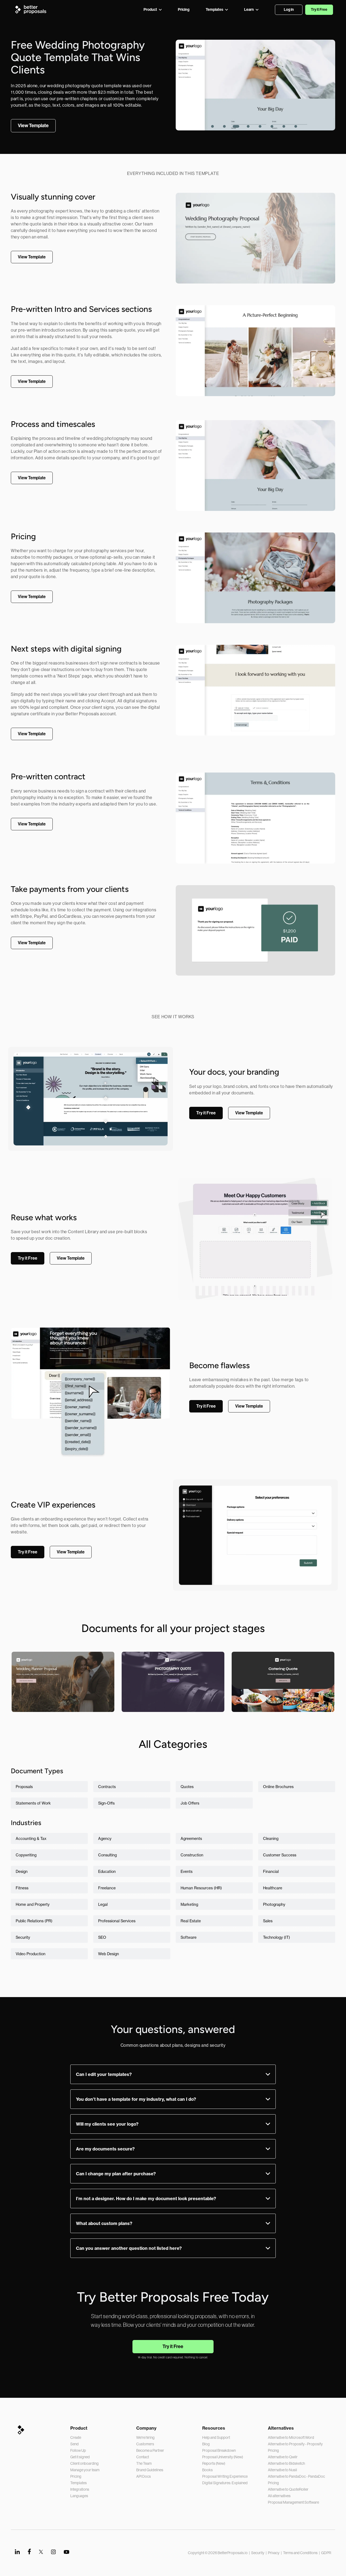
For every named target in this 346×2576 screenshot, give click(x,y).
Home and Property (33, 1904)
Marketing (189, 1904)
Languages (79, 2496)
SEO (102, 1937)
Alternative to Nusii (282, 2470)
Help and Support (216, 2437)
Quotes (187, 1787)
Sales (268, 1921)
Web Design (109, 1954)
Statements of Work (33, 1803)
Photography (274, 1904)
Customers (145, 2444)
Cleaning (271, 1838)
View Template (63, 1700)
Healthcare (273, 1888)
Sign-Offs (106, 1803)
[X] (41, 2552)
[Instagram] (53, 2552)
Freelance (107, 1888)
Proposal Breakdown (219, 2450)
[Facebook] (29, 2552)
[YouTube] (66, 2552)
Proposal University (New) (223, 2457)
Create (76, 2437)
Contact (143, 2457)
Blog (206, 2444)
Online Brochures (278, 1787)
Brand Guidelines (150, 2470)
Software (189, 1937)
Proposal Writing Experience (225, 2476)
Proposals (24, 1787)
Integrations (80, 2489)
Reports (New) (214, 2463)
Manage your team (85, 2470)
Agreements (191, 1838)
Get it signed (80, 2457)
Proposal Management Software (293, 2502)
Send (74, 2444)
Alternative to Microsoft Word (291, 2437)
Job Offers (190, 1803)
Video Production (31, 1954)
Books (207, 2470)
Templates (79, 2483)
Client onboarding (84, 2463)
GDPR (326, 2553)
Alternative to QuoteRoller (288, 2489)
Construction (192, 1855)
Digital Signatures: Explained (225, 2483)
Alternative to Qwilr (283, 2457)
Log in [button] (289, 10)
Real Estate (191, 1921)
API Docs (144, 2476)
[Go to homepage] (32, 10)
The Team (144, 2463)
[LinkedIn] (17, 2551)
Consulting (107, 1855)
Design (22, 1871)
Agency (105, 1838)
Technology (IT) (277, 1937)
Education (107, 1871)
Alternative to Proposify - (287, 2444)
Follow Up (78, 2450)
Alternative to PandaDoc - (288, 2476)
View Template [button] (33, 126)
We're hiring (145, 2437)
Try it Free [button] (319, 10)
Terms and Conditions (300, 2553)
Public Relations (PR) (34, 1921)
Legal (103, 1904)
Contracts (107, 1787)
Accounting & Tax (31, 1838)
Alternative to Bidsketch (286, 2463)
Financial (271, 1871)
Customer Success (280, 1855)
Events (187, 1871)
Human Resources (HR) (201, 1888)
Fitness (22, 1888)
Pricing (76, 2476)
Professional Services (117, 1921)
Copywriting (26, 1855)
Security (23, 1937)
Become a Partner (150, 2450)
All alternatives (279, 2496)
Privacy (274, 2553)
